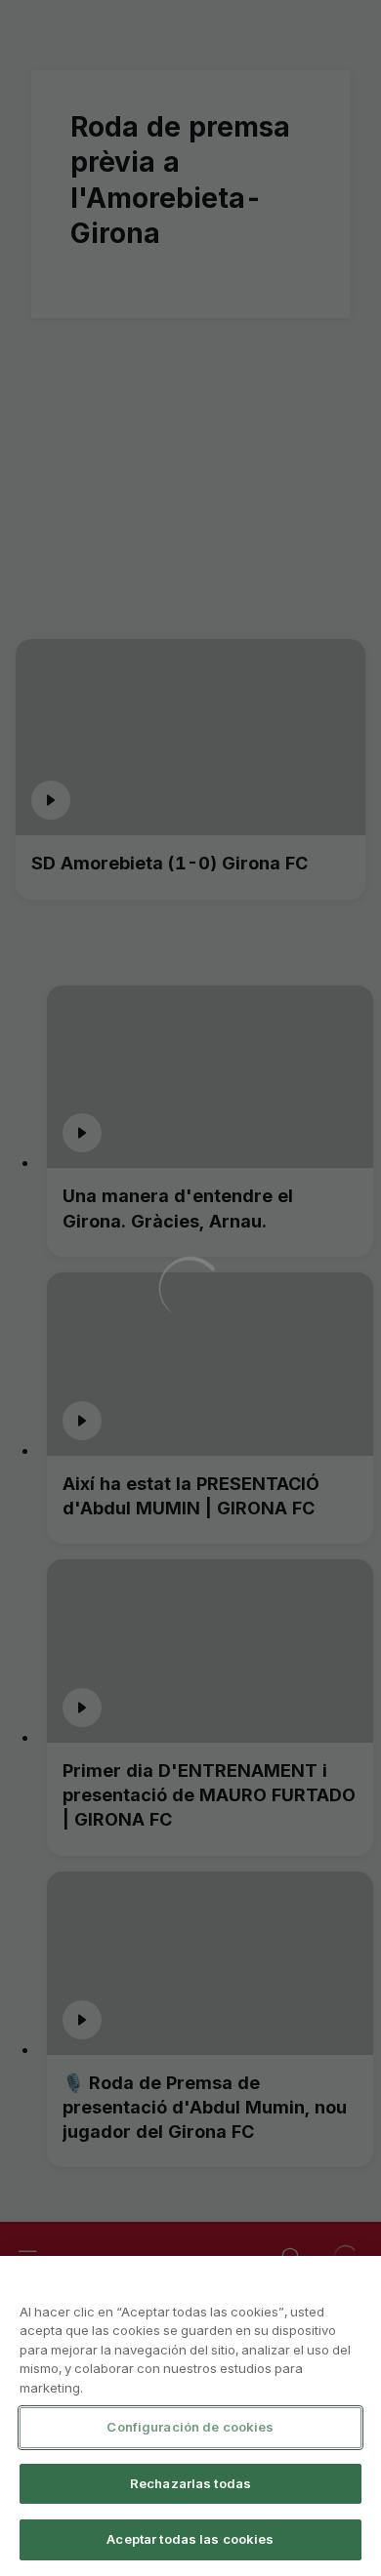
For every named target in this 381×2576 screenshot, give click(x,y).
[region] (190, 2416)
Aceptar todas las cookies (190, 2539)
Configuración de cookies (190, 2427)
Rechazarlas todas (190, 2483)
